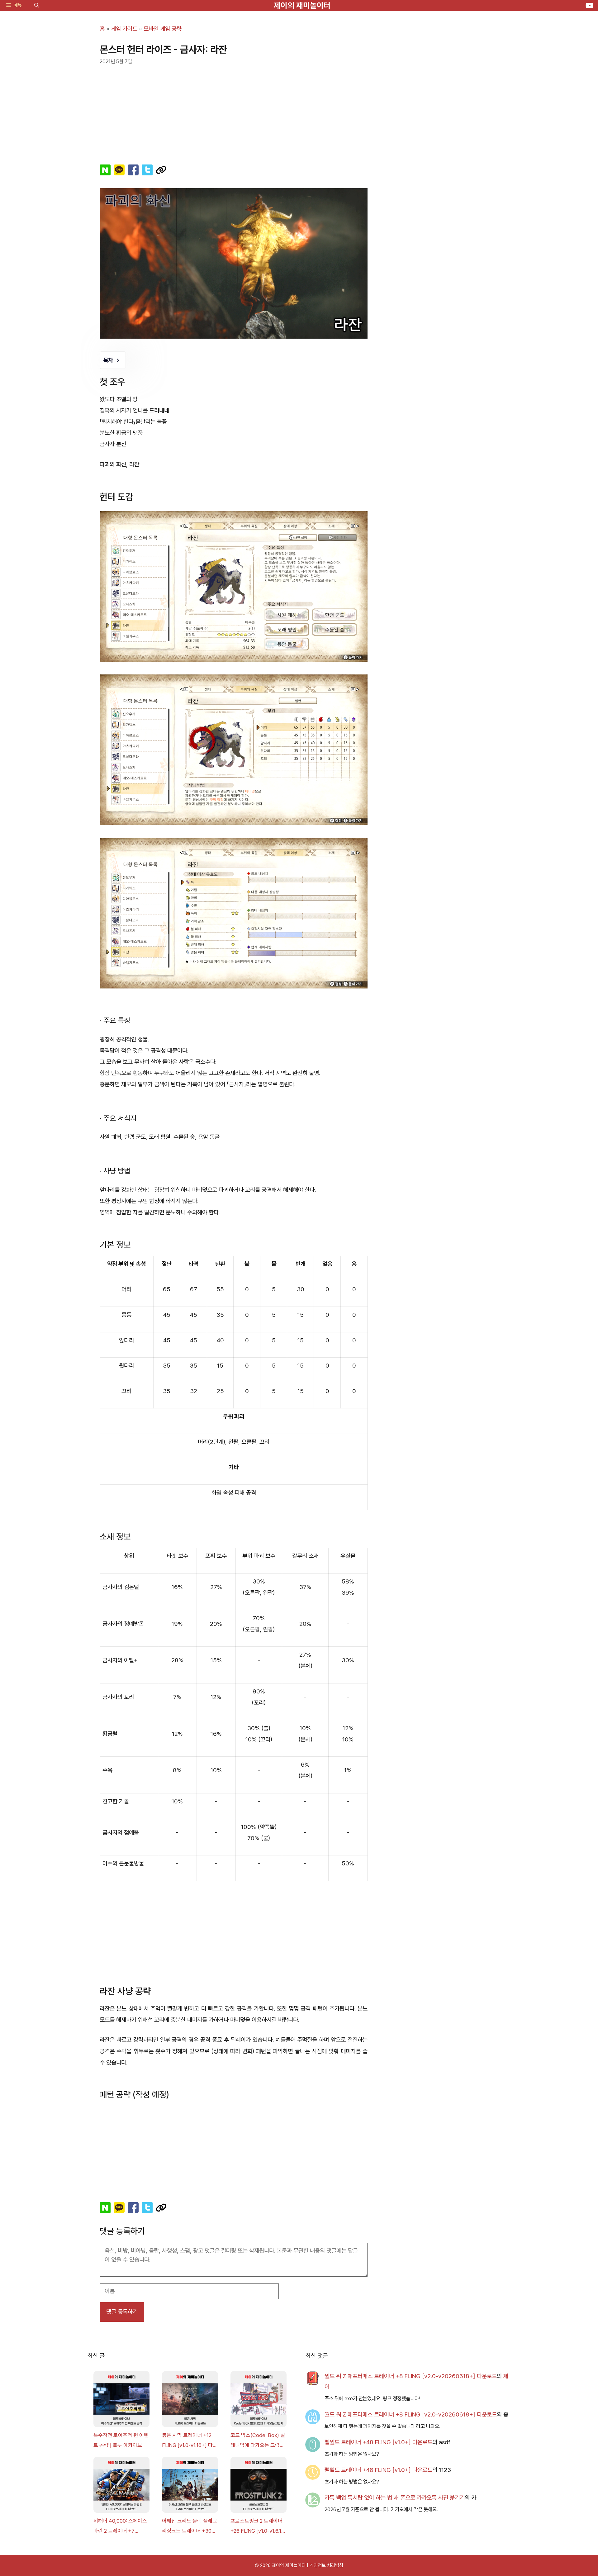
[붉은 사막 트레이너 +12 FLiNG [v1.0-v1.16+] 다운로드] (190, 2401)
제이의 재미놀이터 (302, 5)
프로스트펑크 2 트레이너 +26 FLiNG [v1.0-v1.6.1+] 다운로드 (259, 2527)
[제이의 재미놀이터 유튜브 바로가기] (589, 5)
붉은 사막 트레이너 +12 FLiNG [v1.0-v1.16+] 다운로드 (190, 2441)
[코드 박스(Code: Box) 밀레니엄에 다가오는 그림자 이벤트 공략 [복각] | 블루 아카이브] (259, 2401)
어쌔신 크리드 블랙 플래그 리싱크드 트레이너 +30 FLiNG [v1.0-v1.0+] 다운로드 (190, 2527)
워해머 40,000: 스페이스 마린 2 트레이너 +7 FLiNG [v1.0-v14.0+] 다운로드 (120, 2527)
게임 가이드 (124, 29)
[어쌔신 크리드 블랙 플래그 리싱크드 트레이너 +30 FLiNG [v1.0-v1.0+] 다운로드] (190, 2486)
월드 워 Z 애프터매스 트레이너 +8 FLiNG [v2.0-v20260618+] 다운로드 (411, 2376)
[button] (37, 5)
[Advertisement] (234, 112)
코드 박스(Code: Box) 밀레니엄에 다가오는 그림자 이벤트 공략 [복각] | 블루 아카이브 (258, 2441)
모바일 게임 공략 (163, 29)
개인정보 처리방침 (326, 2565)
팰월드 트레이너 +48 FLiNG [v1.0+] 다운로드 (378, 2442)
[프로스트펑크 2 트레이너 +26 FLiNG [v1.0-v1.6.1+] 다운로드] (259, 2486)
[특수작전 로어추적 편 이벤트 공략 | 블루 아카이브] (121, 2401)
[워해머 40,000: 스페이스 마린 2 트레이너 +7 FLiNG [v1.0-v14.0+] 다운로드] (121, 2486)
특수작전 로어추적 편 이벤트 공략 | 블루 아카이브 (121, 2440)
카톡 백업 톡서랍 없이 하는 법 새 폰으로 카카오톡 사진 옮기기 (395, 2498)
